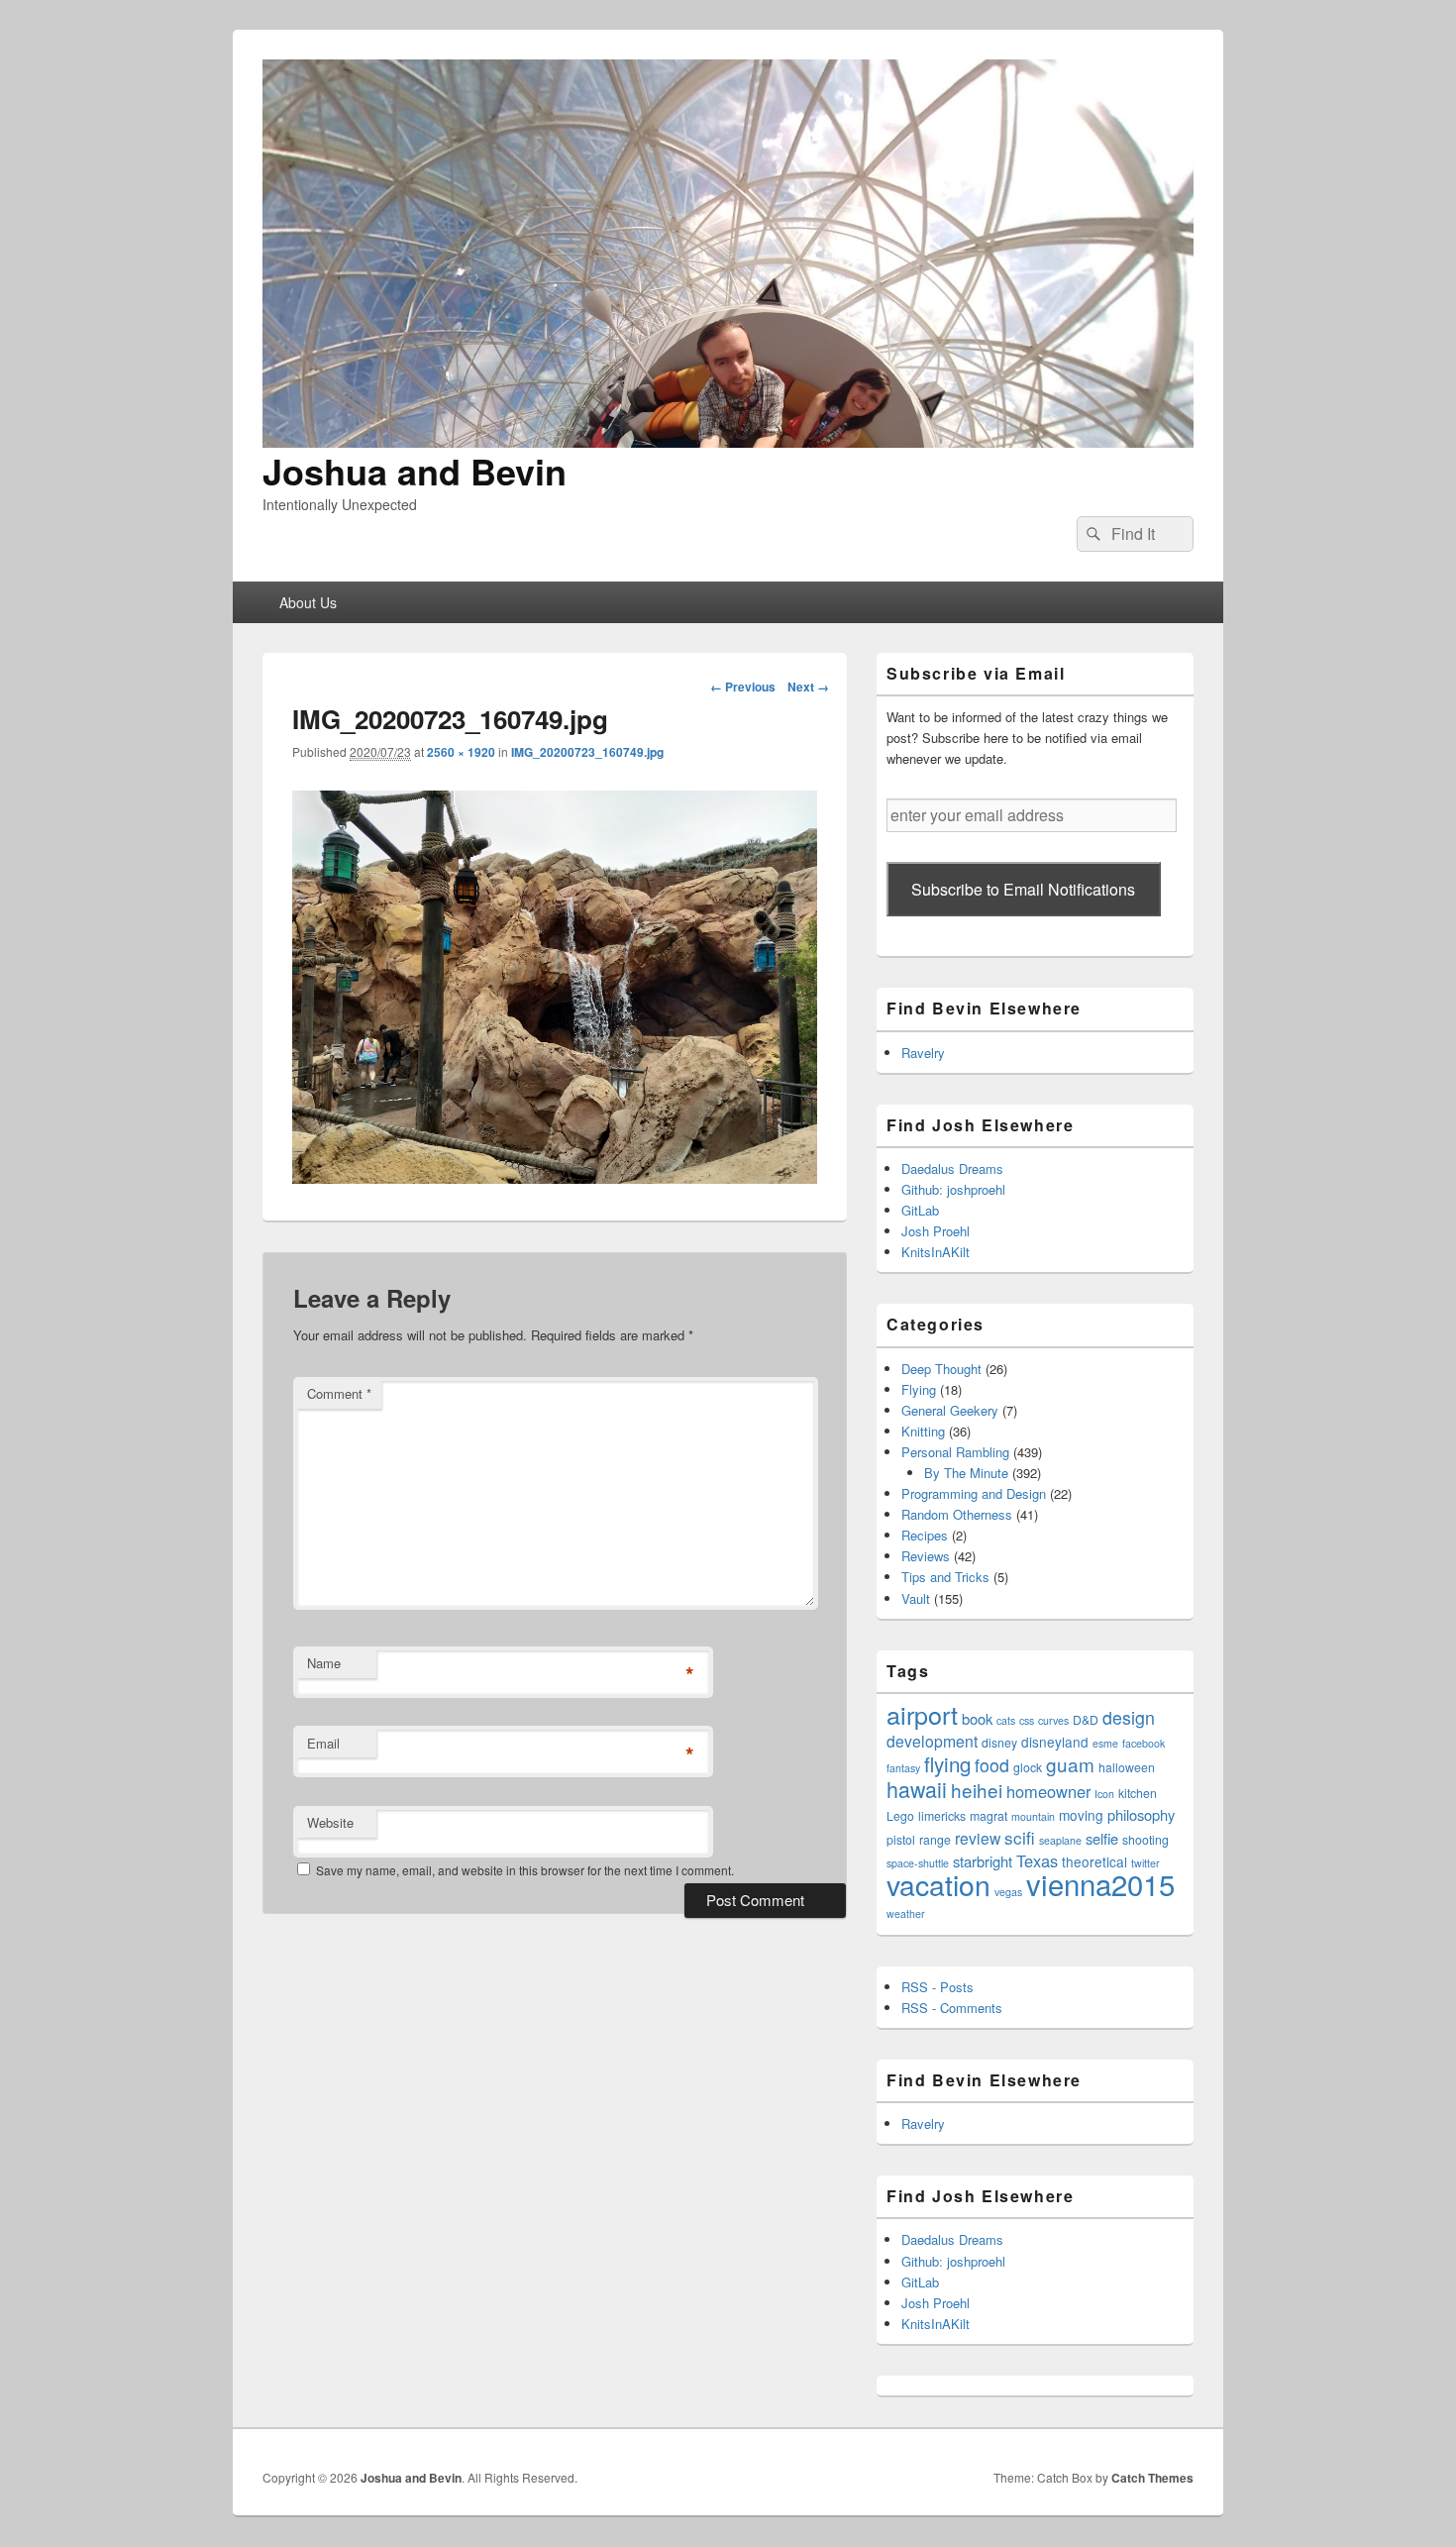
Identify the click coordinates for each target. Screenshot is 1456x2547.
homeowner (1048, 1791)
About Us (308, 602)
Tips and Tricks (945, 1577)
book (977, 1718)
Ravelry (923, 1053)
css (1027, 1720)
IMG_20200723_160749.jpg (587, 752)
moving (1081, 1815)
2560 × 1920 (461, 752)
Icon (1104, 1794)
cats (1006, 1720)
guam (1070, 1764)
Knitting (923, 1431)
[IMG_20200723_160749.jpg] (555, 1177)
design (1129, 1717)
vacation (938, 1884)
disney (999, 1742)
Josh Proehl (936, 1231)
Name (324, 1663)
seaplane (1060, 1840)
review (978, 1838)
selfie (1102, 1838)
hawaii (917, 1789)
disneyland (1055, 1742)
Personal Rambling (955, 1452)
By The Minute (966, 1473)
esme (1105, 1743)
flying (947, 1763)
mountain (1033, 1816)
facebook (1144, 1743)
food (992, 1765)
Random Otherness (957, 1514)
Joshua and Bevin (415, 471)
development (932, 1741)
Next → (808, 687)
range (935, 1839)
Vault (916, 1598)
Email (323, 1743)
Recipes (925, 1535)
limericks (942, 1815)
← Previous (743, 687)
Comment (339, 1393)
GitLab (920, 1210)
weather (906, 1913)
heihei (977, 1790)
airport (922, 1714)
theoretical (1094, 1861)
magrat (988, 1815)
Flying (919, 1389)
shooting (1145, 1839)
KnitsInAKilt (936, 1252)
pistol (901, 1839)
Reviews (926, 1556)
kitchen (1138, 1793)
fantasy (903, 1768)
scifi (1020, 1837)
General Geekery (950, 1410)
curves (1053, 1720)
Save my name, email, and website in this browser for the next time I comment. (525, 1870)
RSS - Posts (937, 1987)
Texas (1037, 1860)
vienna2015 (1100, 1883)
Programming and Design (974, 1493)
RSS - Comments (952, 2008)
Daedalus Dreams (952, 1168)
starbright (983, 1861)
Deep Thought (941, 1369)
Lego (900, 1815)
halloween (1127, 1767)
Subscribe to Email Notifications (1023, 889)
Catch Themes (1152, 2478)
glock (1028, 1767)
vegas (1008, 1892)
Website (330, 1822)
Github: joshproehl (953, 1189)
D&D (1086, 1719)
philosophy (1141, 1814)
